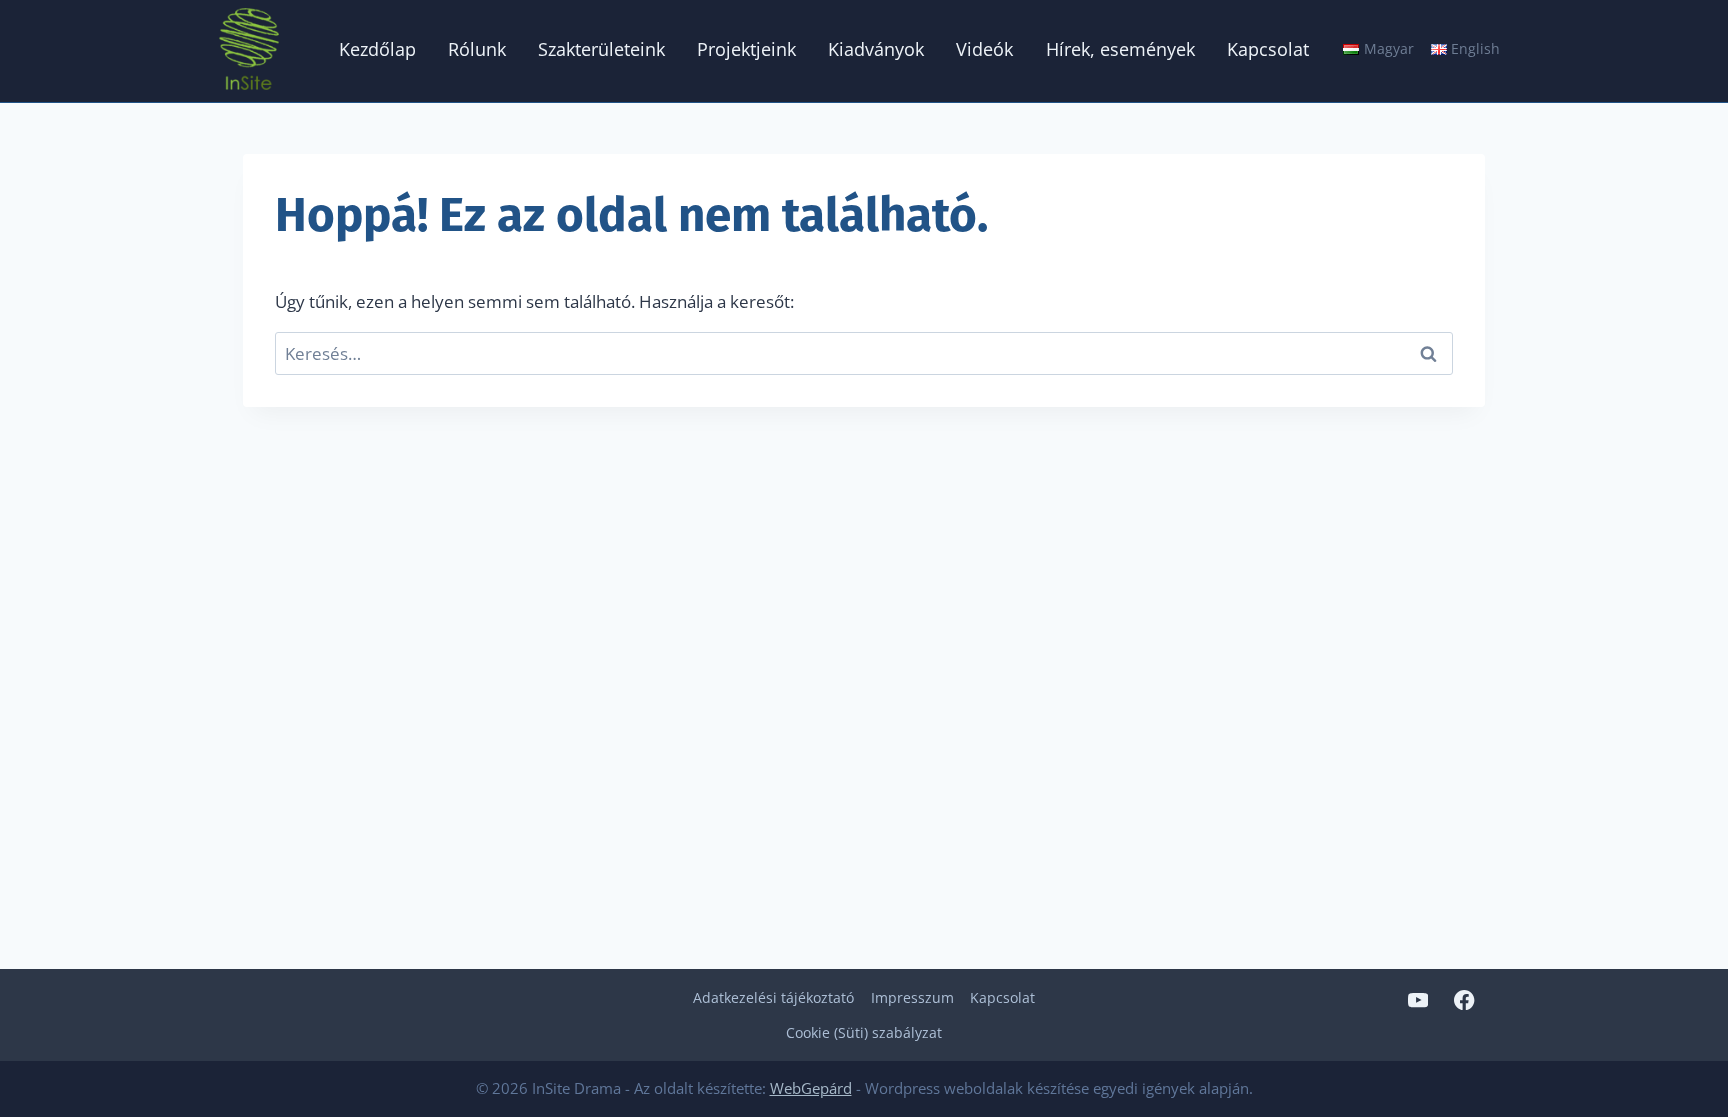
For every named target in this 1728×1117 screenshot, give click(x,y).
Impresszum (912, 997)
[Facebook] (1464, 999)
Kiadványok (876, 49)
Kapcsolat (1268, 49)
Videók (984, 49)
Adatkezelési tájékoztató (773, 997)
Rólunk (477, 49)
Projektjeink (746, 49)
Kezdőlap (377, 49)
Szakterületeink (601, 49)
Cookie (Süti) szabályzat (864, 1032)
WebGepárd (811, 1088)
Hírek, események (1120, 49)
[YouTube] (1417, 999)
